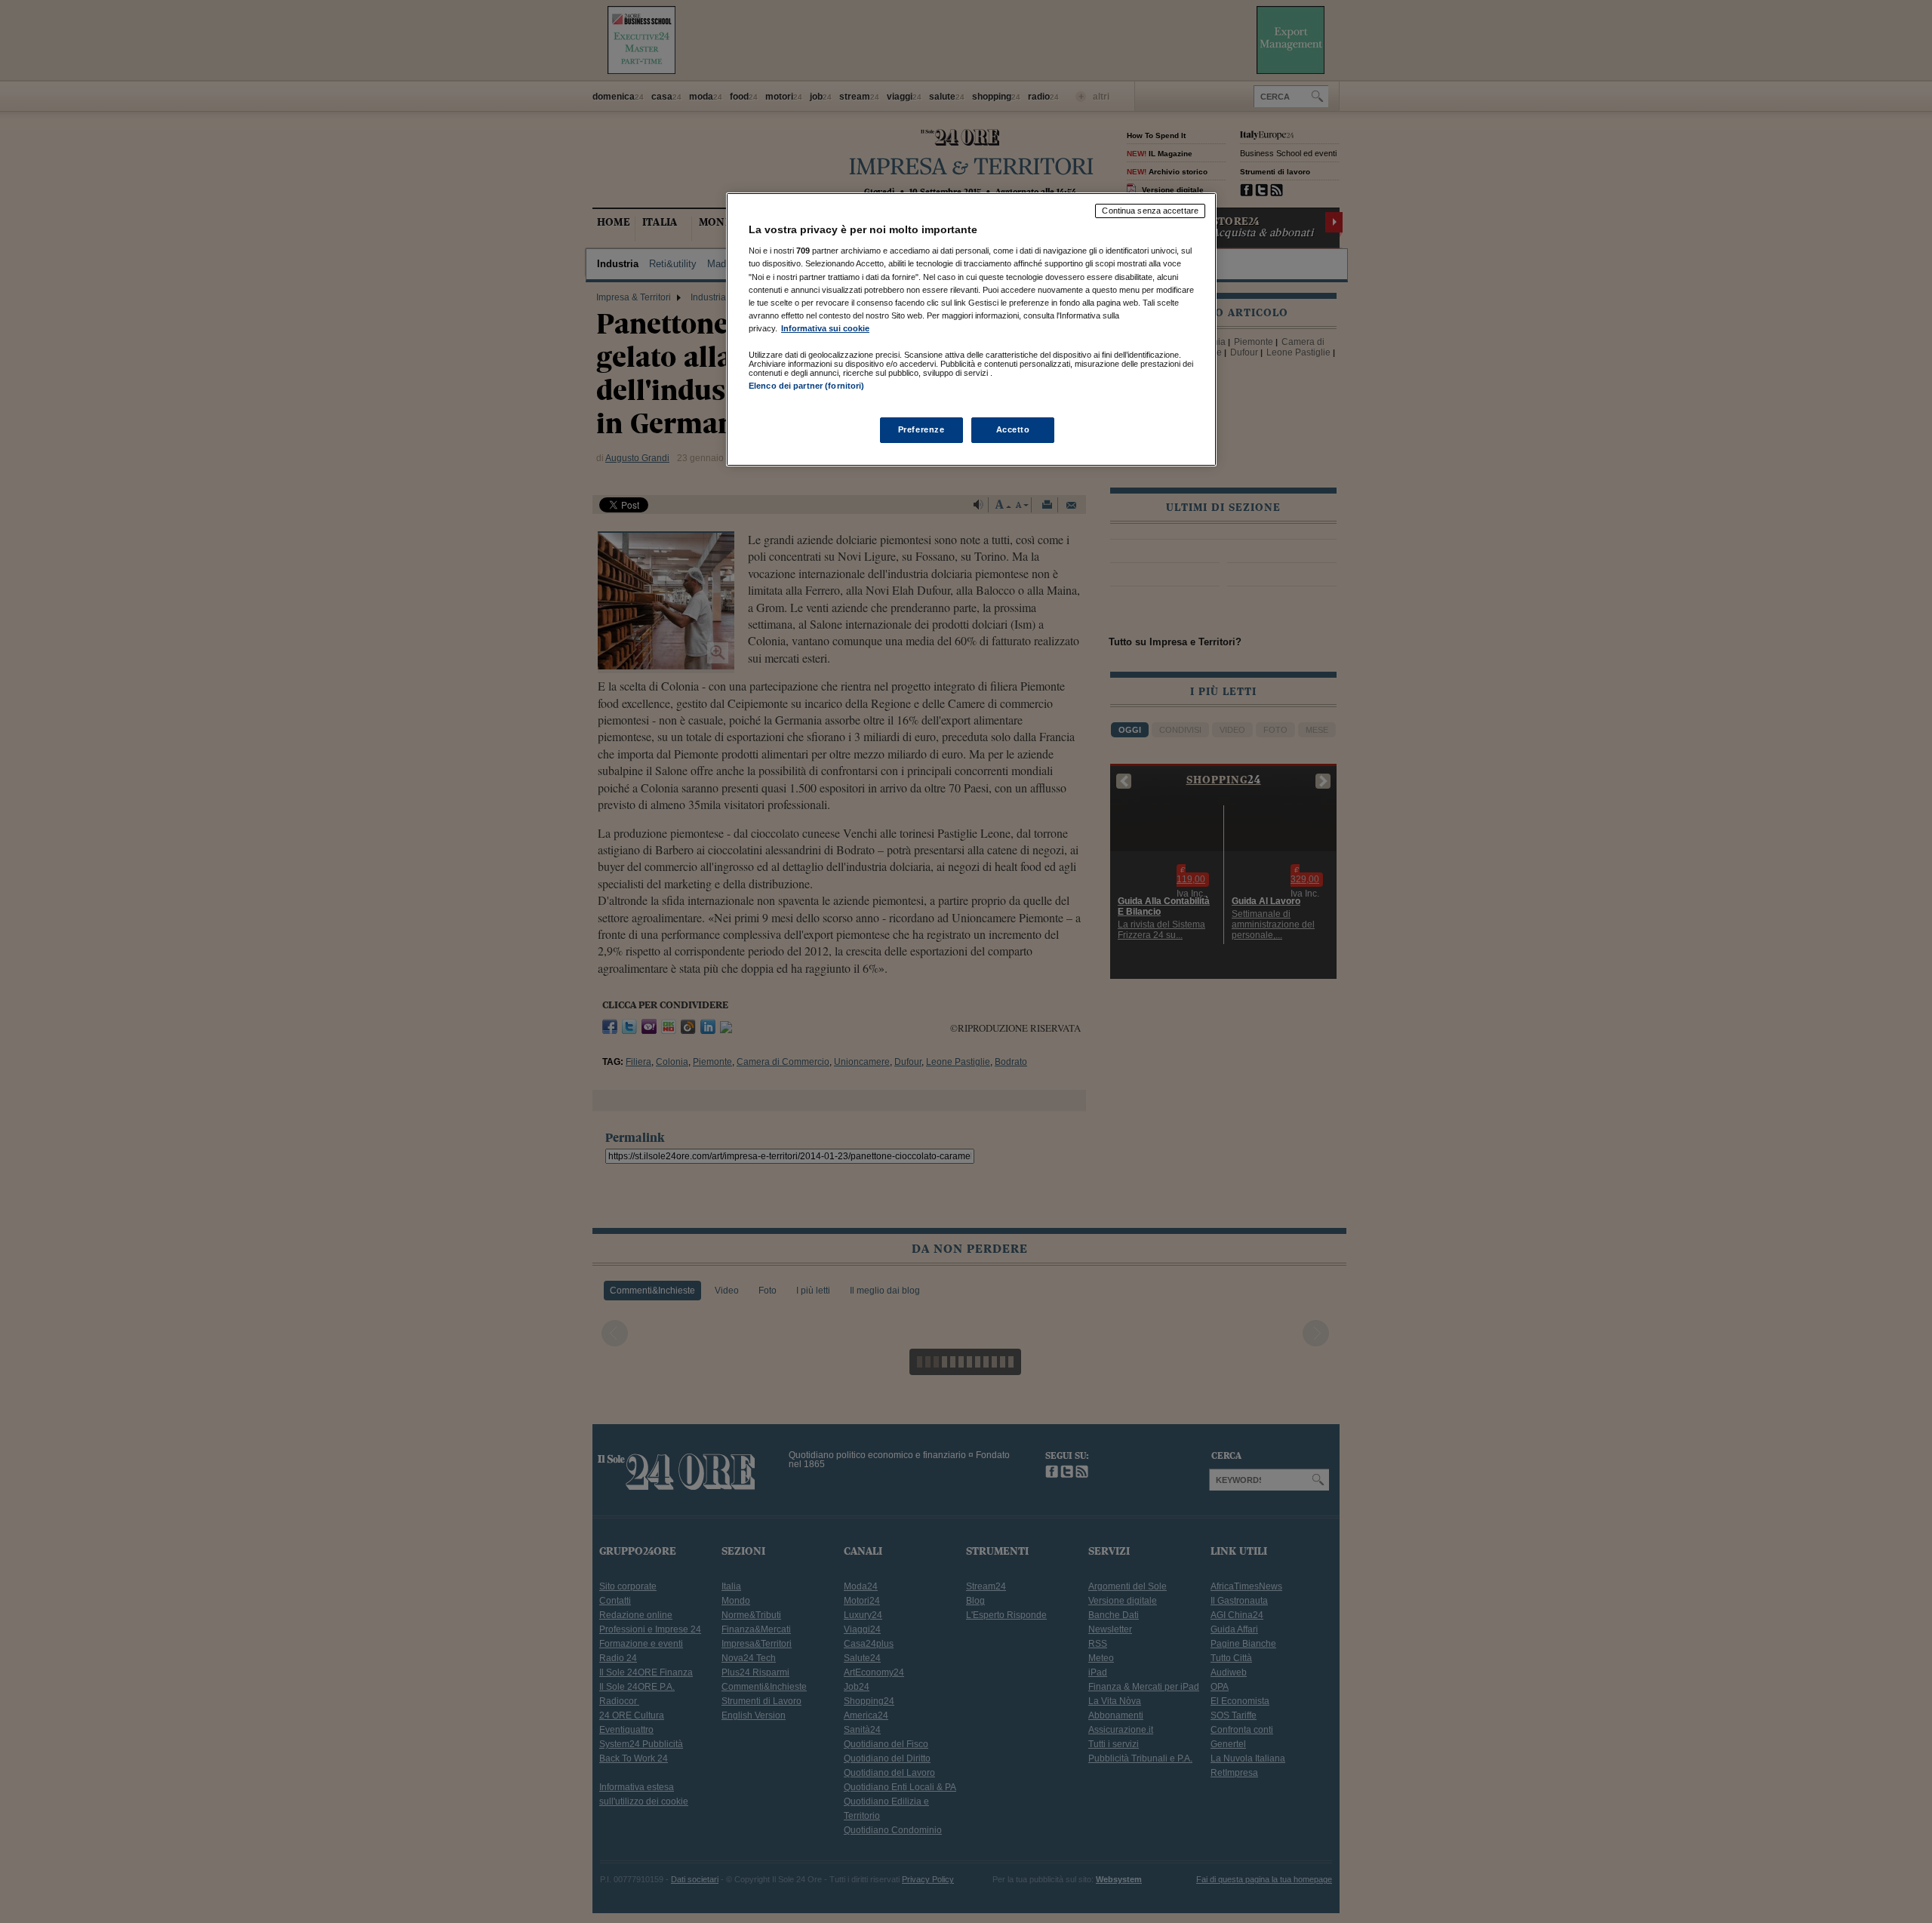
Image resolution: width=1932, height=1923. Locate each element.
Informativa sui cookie (825, 328)
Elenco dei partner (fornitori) (806, 386)
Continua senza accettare (1150, 211)
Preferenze (921, 429)
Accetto (1013, 429)
